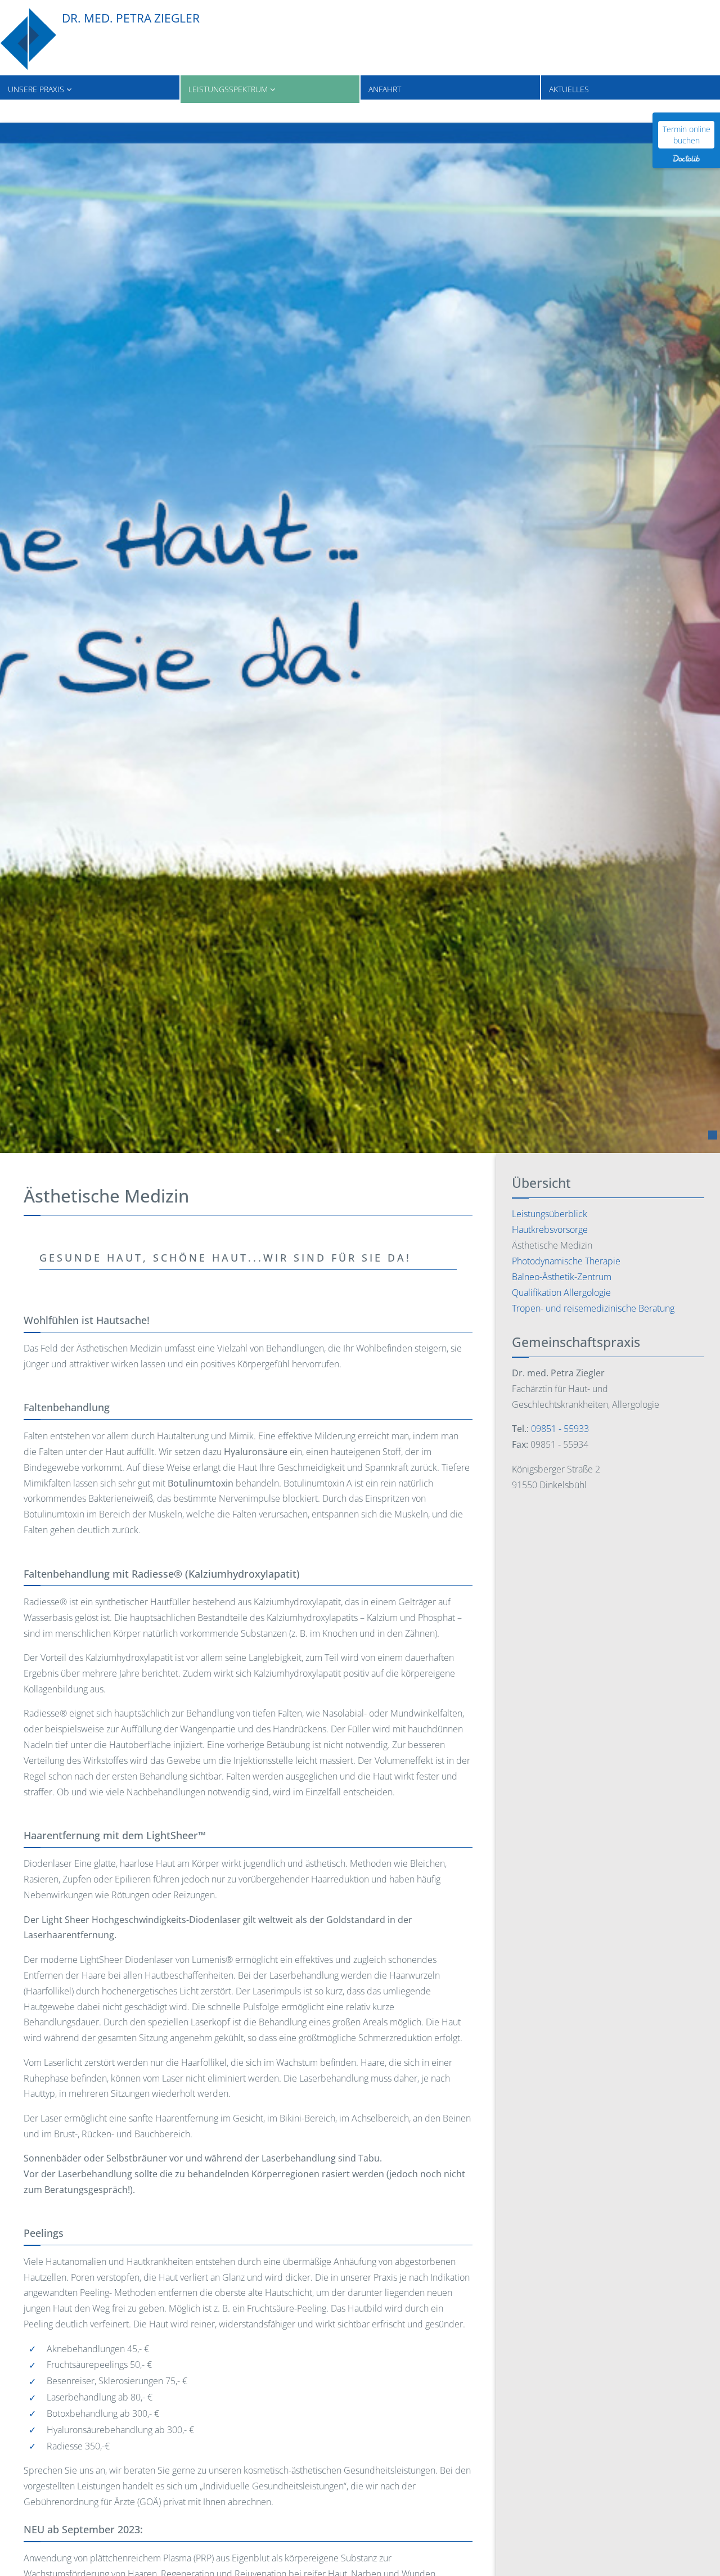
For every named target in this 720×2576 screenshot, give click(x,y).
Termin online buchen (687, 135)
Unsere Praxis (37, 89)
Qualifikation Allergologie (561, 1292)
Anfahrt (385, 89)
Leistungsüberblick (550, 1214)
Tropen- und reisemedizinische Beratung (593, 1308)
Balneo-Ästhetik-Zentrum (562, 1277)
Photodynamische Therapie (566, 1261)
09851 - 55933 (560, 1429)
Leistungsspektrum (229, 89)
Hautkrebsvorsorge (550, 1230)
